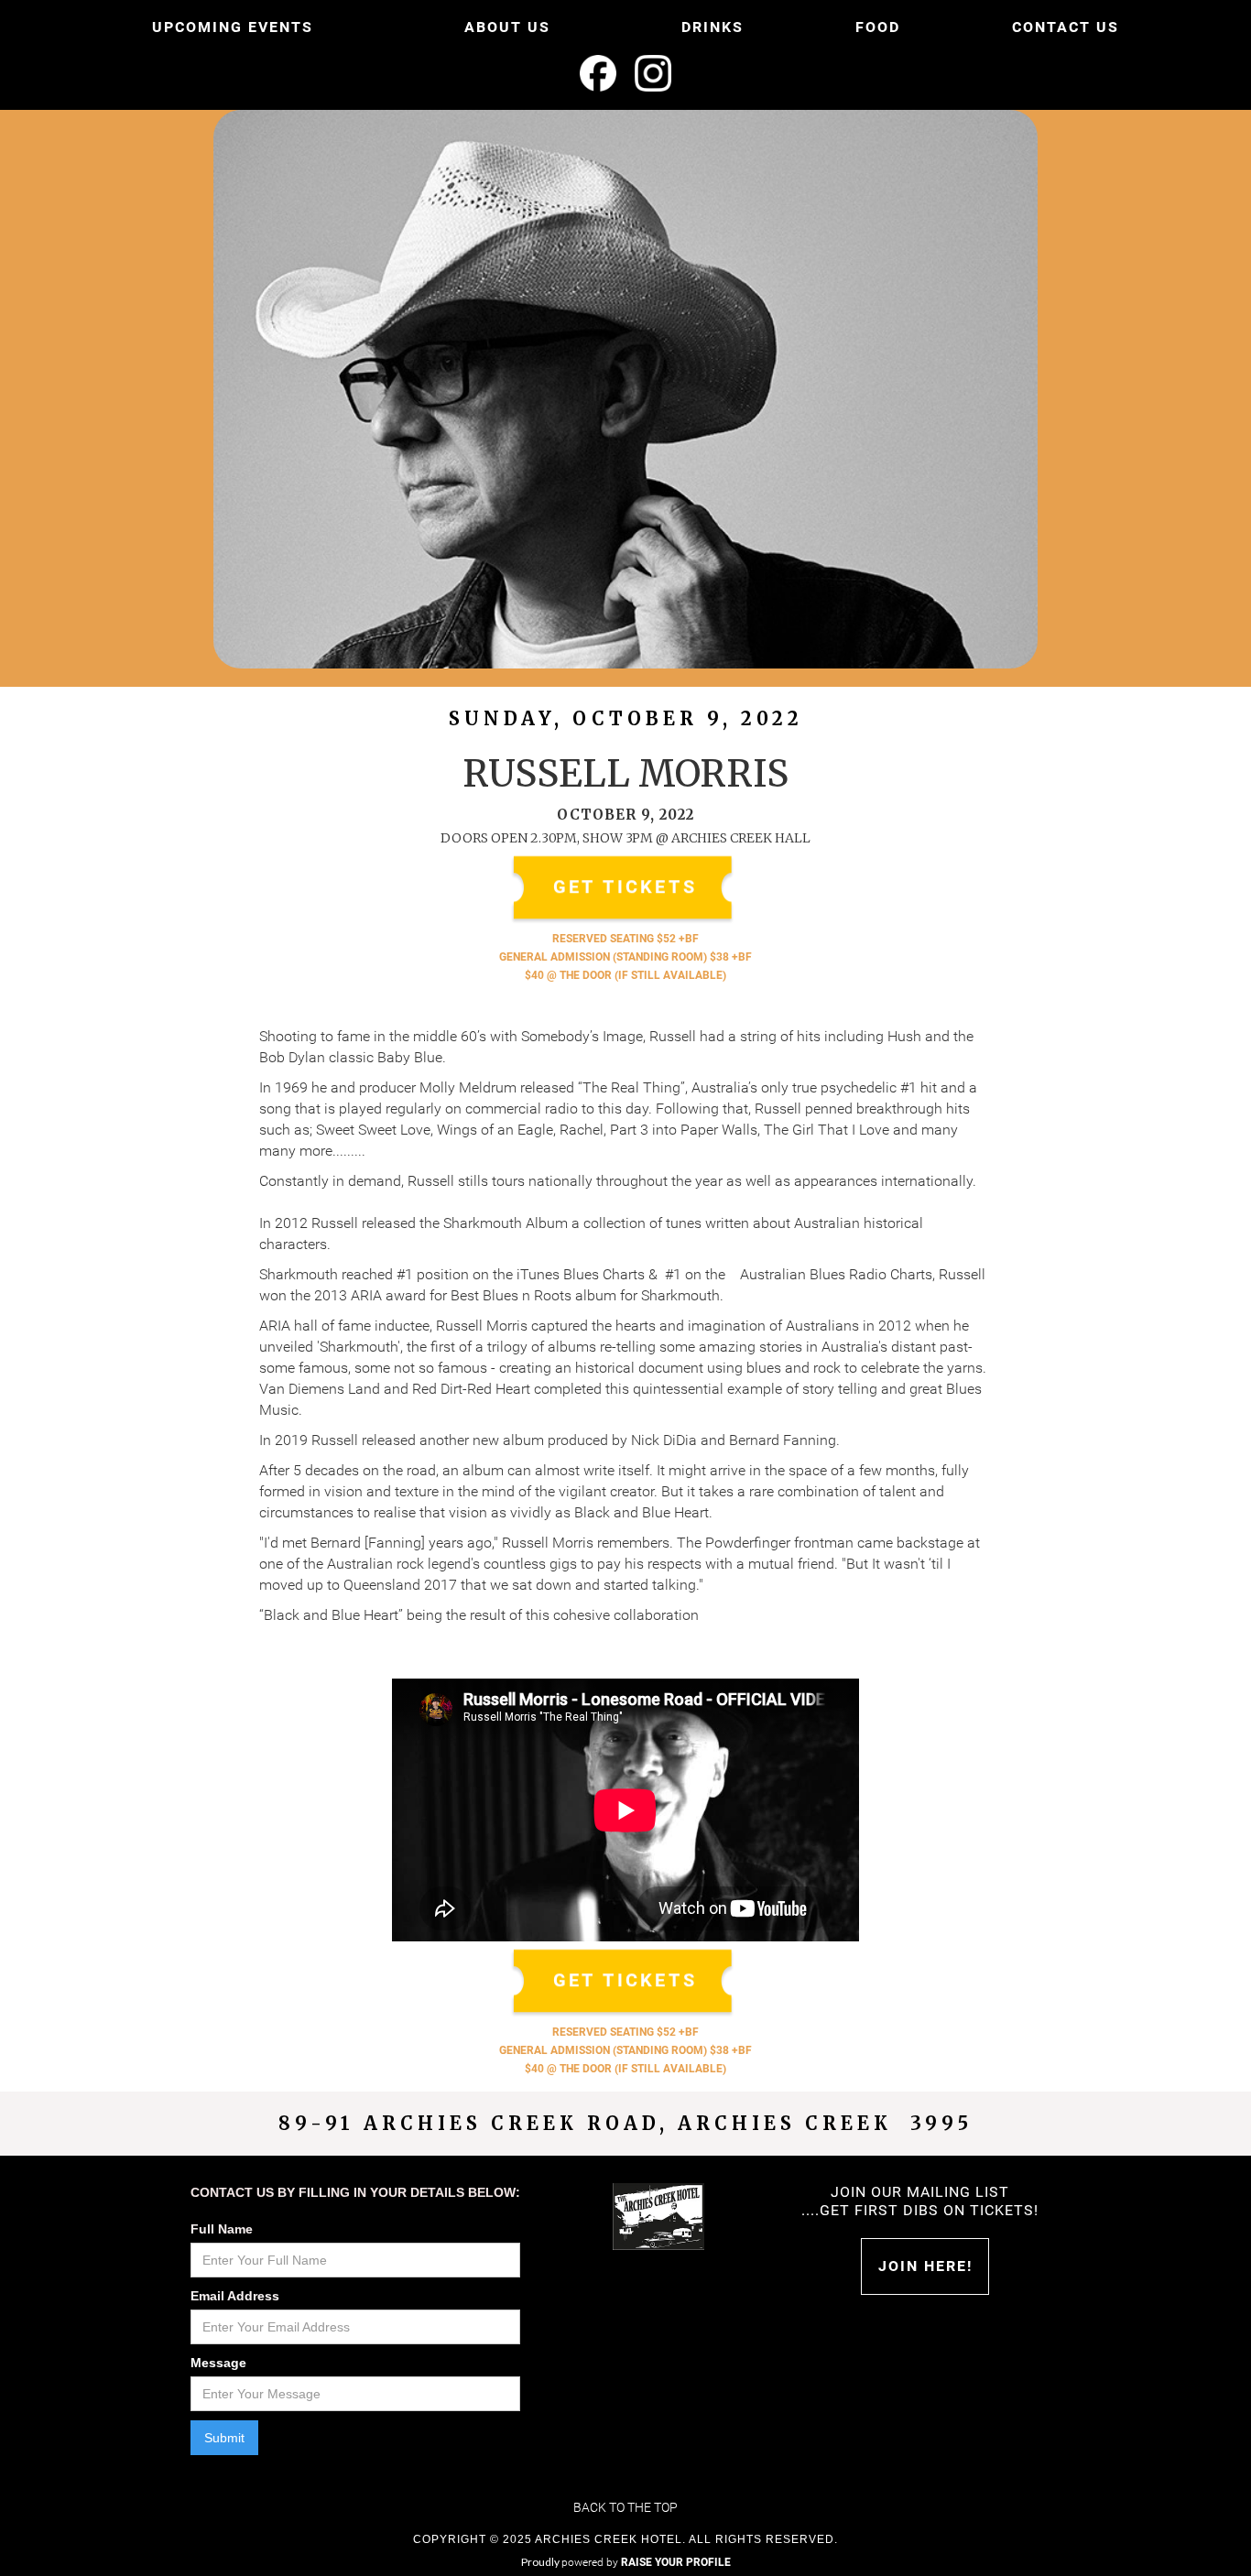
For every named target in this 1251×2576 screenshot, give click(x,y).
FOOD (878, 27)
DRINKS (713, 27)
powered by (646, 2562)
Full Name (222, 2229)
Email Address (235, 2296)
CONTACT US (1066, 27)
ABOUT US (507, 27)
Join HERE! (925, 2266)
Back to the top (625, 2507)
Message (218, 2363)
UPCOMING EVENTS (233, 27)
